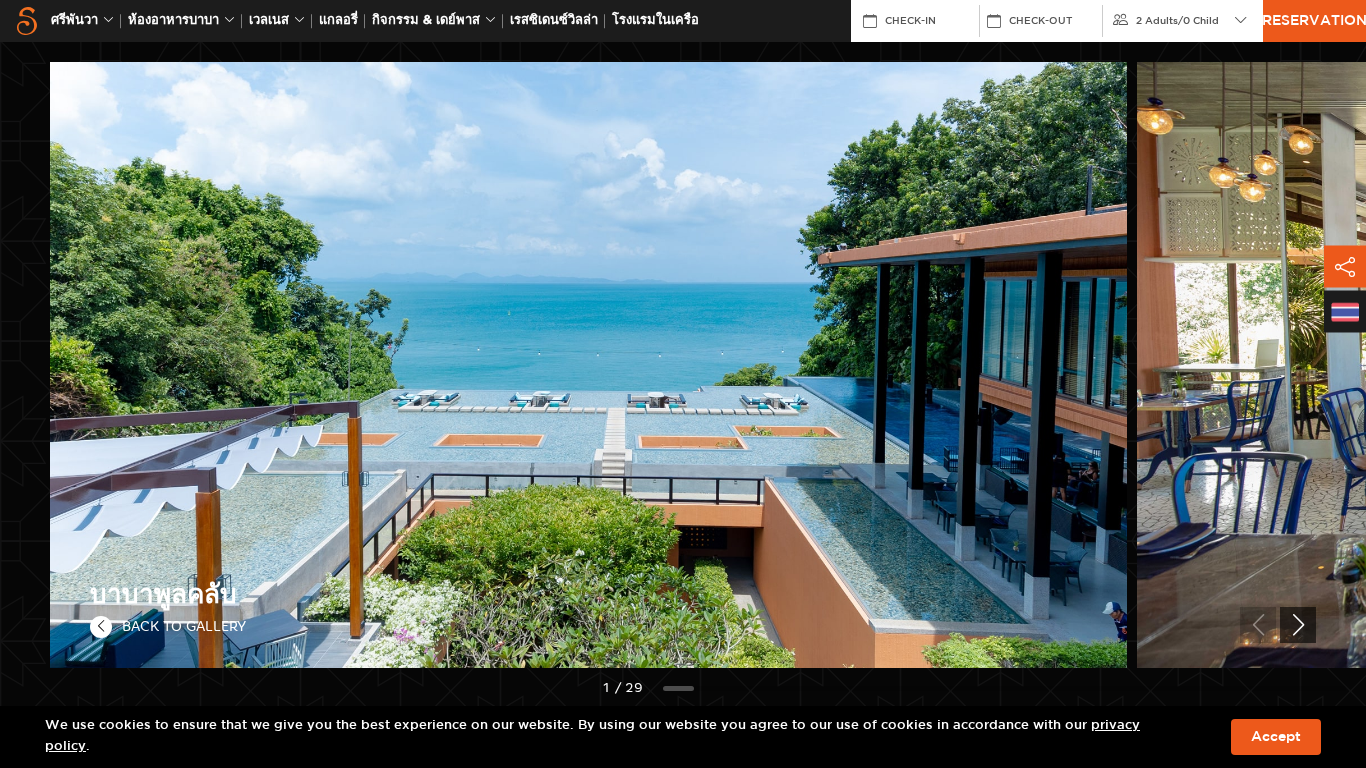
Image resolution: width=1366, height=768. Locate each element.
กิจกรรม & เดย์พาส (426, 20)
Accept (1276, 737)
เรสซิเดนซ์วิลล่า (554, 20)
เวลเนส (269, 20)
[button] (1298, 625)
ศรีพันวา (74, 20)
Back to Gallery (184, 626)
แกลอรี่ (338, 20)
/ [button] (1177, 21)
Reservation (1314, 21)
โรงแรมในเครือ (655, 20)
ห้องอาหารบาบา (173, 20)
